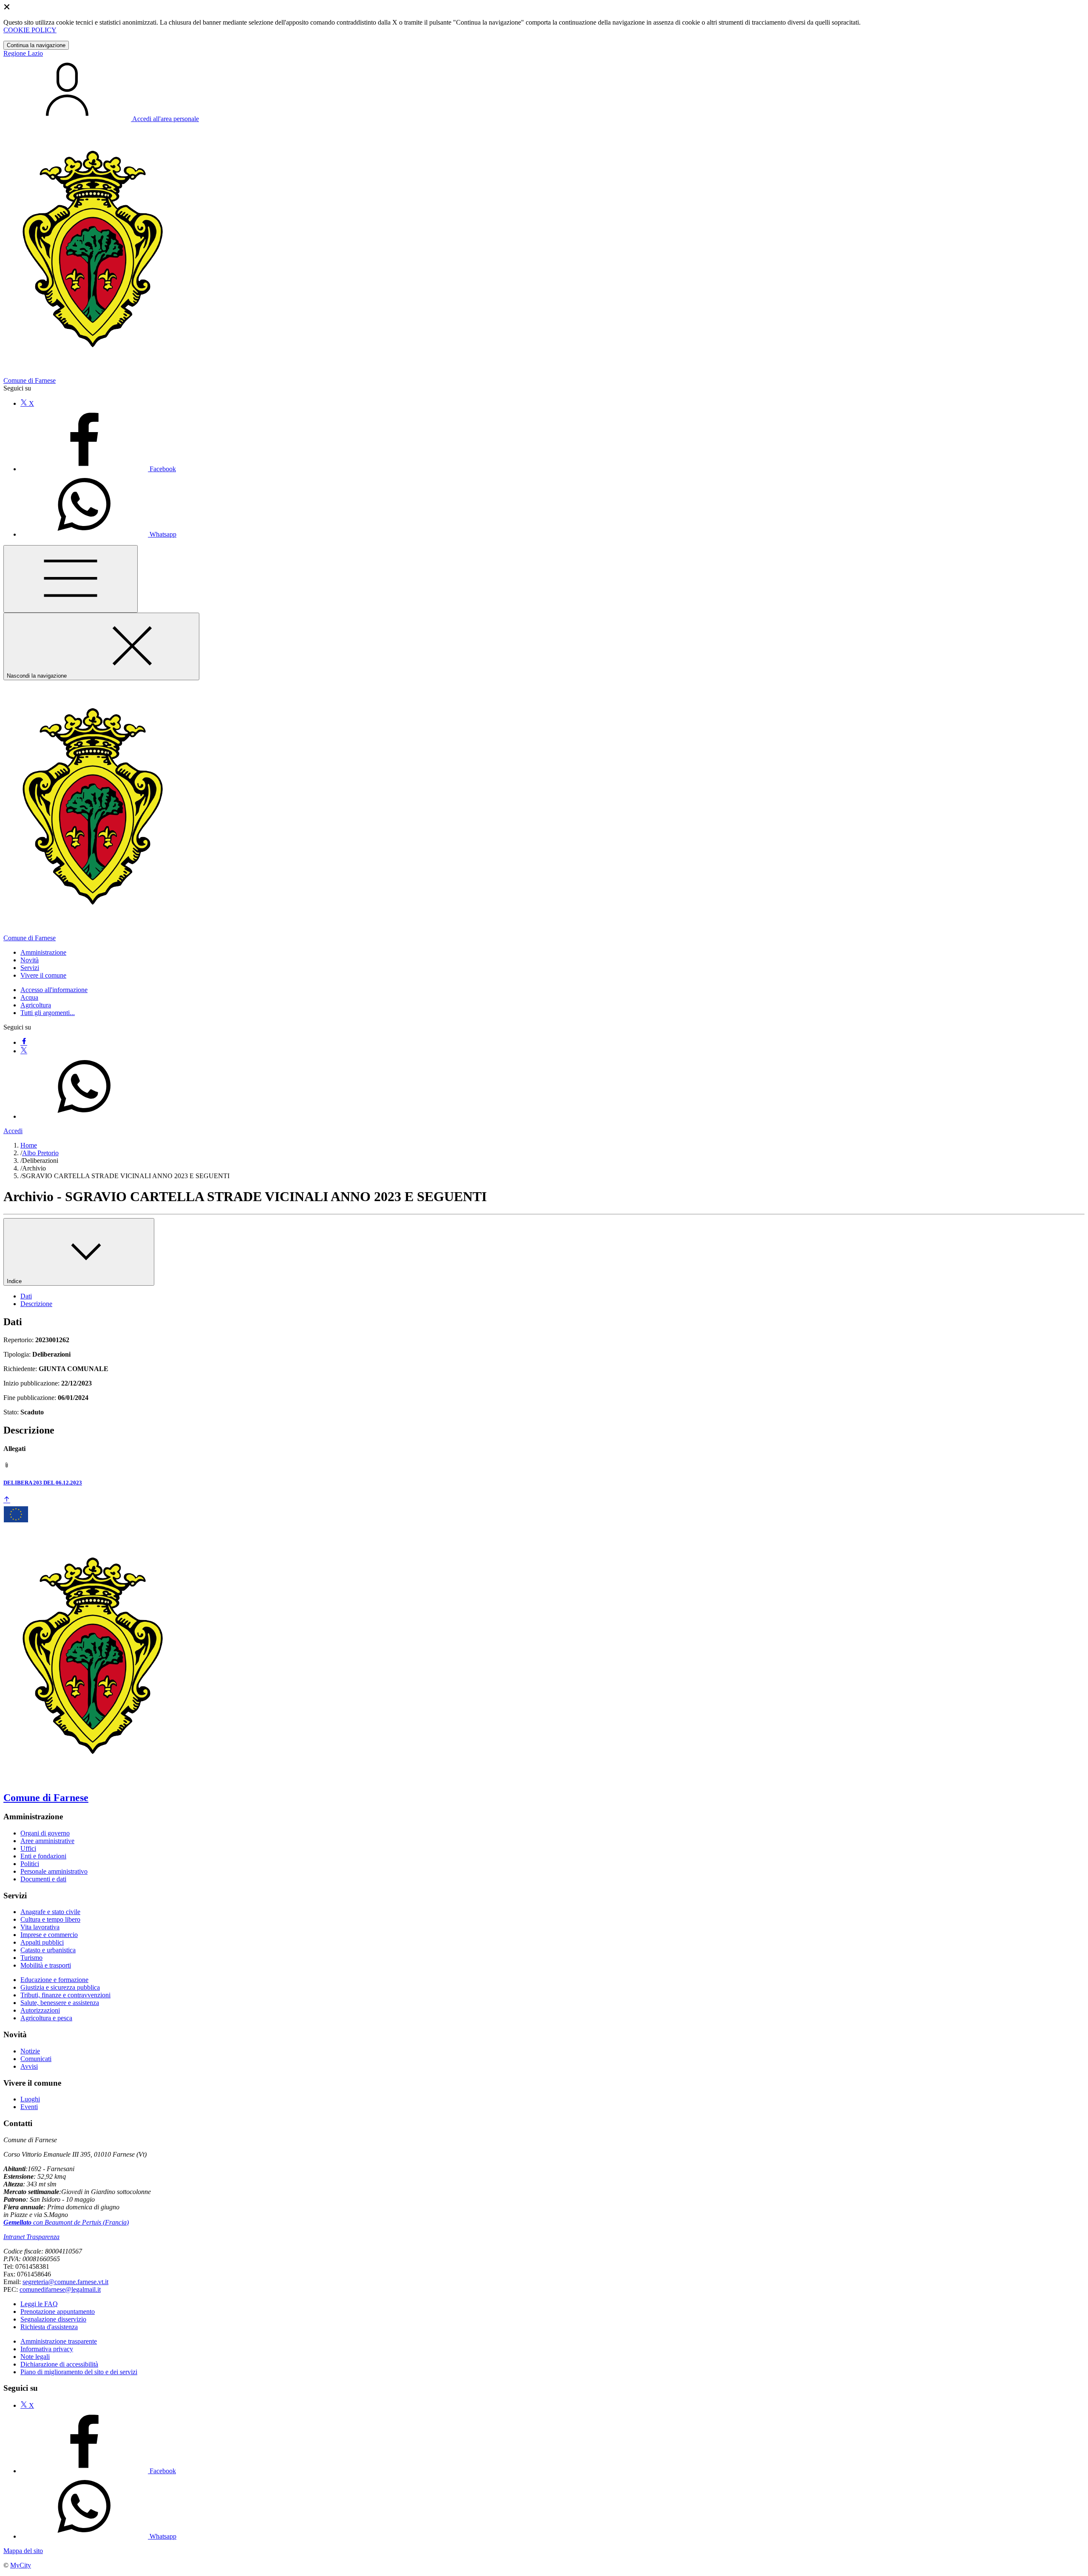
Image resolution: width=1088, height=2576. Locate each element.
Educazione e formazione (54, 1980)
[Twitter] (24, 1051)
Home (29, 1145)
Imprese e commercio (49, 1935)
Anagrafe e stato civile (50, 1912)
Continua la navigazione (36, 45)
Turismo (31, 1958)
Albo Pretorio (40, 1153)
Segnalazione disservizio (53, 2319)
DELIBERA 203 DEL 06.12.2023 (43, 1483)
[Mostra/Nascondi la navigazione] (71, 579)
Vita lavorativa (40, 1927)
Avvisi (29, 2066)
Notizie (30, 2051)
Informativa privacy (47, 2349)
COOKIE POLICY (30, 30)
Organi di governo (45, 1833)
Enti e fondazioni (43, 1856)
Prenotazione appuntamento (58, 2312)
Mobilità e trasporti (46, 1965)
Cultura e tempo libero (50, 1919)
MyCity (21, 2565)
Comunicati (36, 2059)
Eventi (29, 2107)
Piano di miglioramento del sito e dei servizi (79, 2372)
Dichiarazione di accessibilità (59, 2364)
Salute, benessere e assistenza (60, 2003)
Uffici (28, 1848)
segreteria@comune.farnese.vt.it (65, 2282)
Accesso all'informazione (54, 990)
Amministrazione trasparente (59, 2341)
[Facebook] (24, 1042)
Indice (15, 1281)
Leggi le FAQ (39, 2304)
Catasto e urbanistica (48, 1950)
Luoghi (30, 2099)
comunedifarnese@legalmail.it (60, 2289)
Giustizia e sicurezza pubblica (60, 1987)
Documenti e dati (43, 1879)
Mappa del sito (23, 2551)
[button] (43, 952)
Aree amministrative (47, 1841)
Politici (30, 1864)
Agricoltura (36, 1005)
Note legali (35, 2357)
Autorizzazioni (40, 2010)
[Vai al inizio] (7, 1500)
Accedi (13, 1131)
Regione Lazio (23, 53)
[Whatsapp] (84, 1116)
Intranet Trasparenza (31, 2237)
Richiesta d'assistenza (49, 2327)
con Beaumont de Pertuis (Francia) (66, 2222)
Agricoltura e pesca (46, 2018)
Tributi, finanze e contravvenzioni (65, 1995)
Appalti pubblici (42, 1942)
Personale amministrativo (54, 1871)
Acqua (29, 997)
